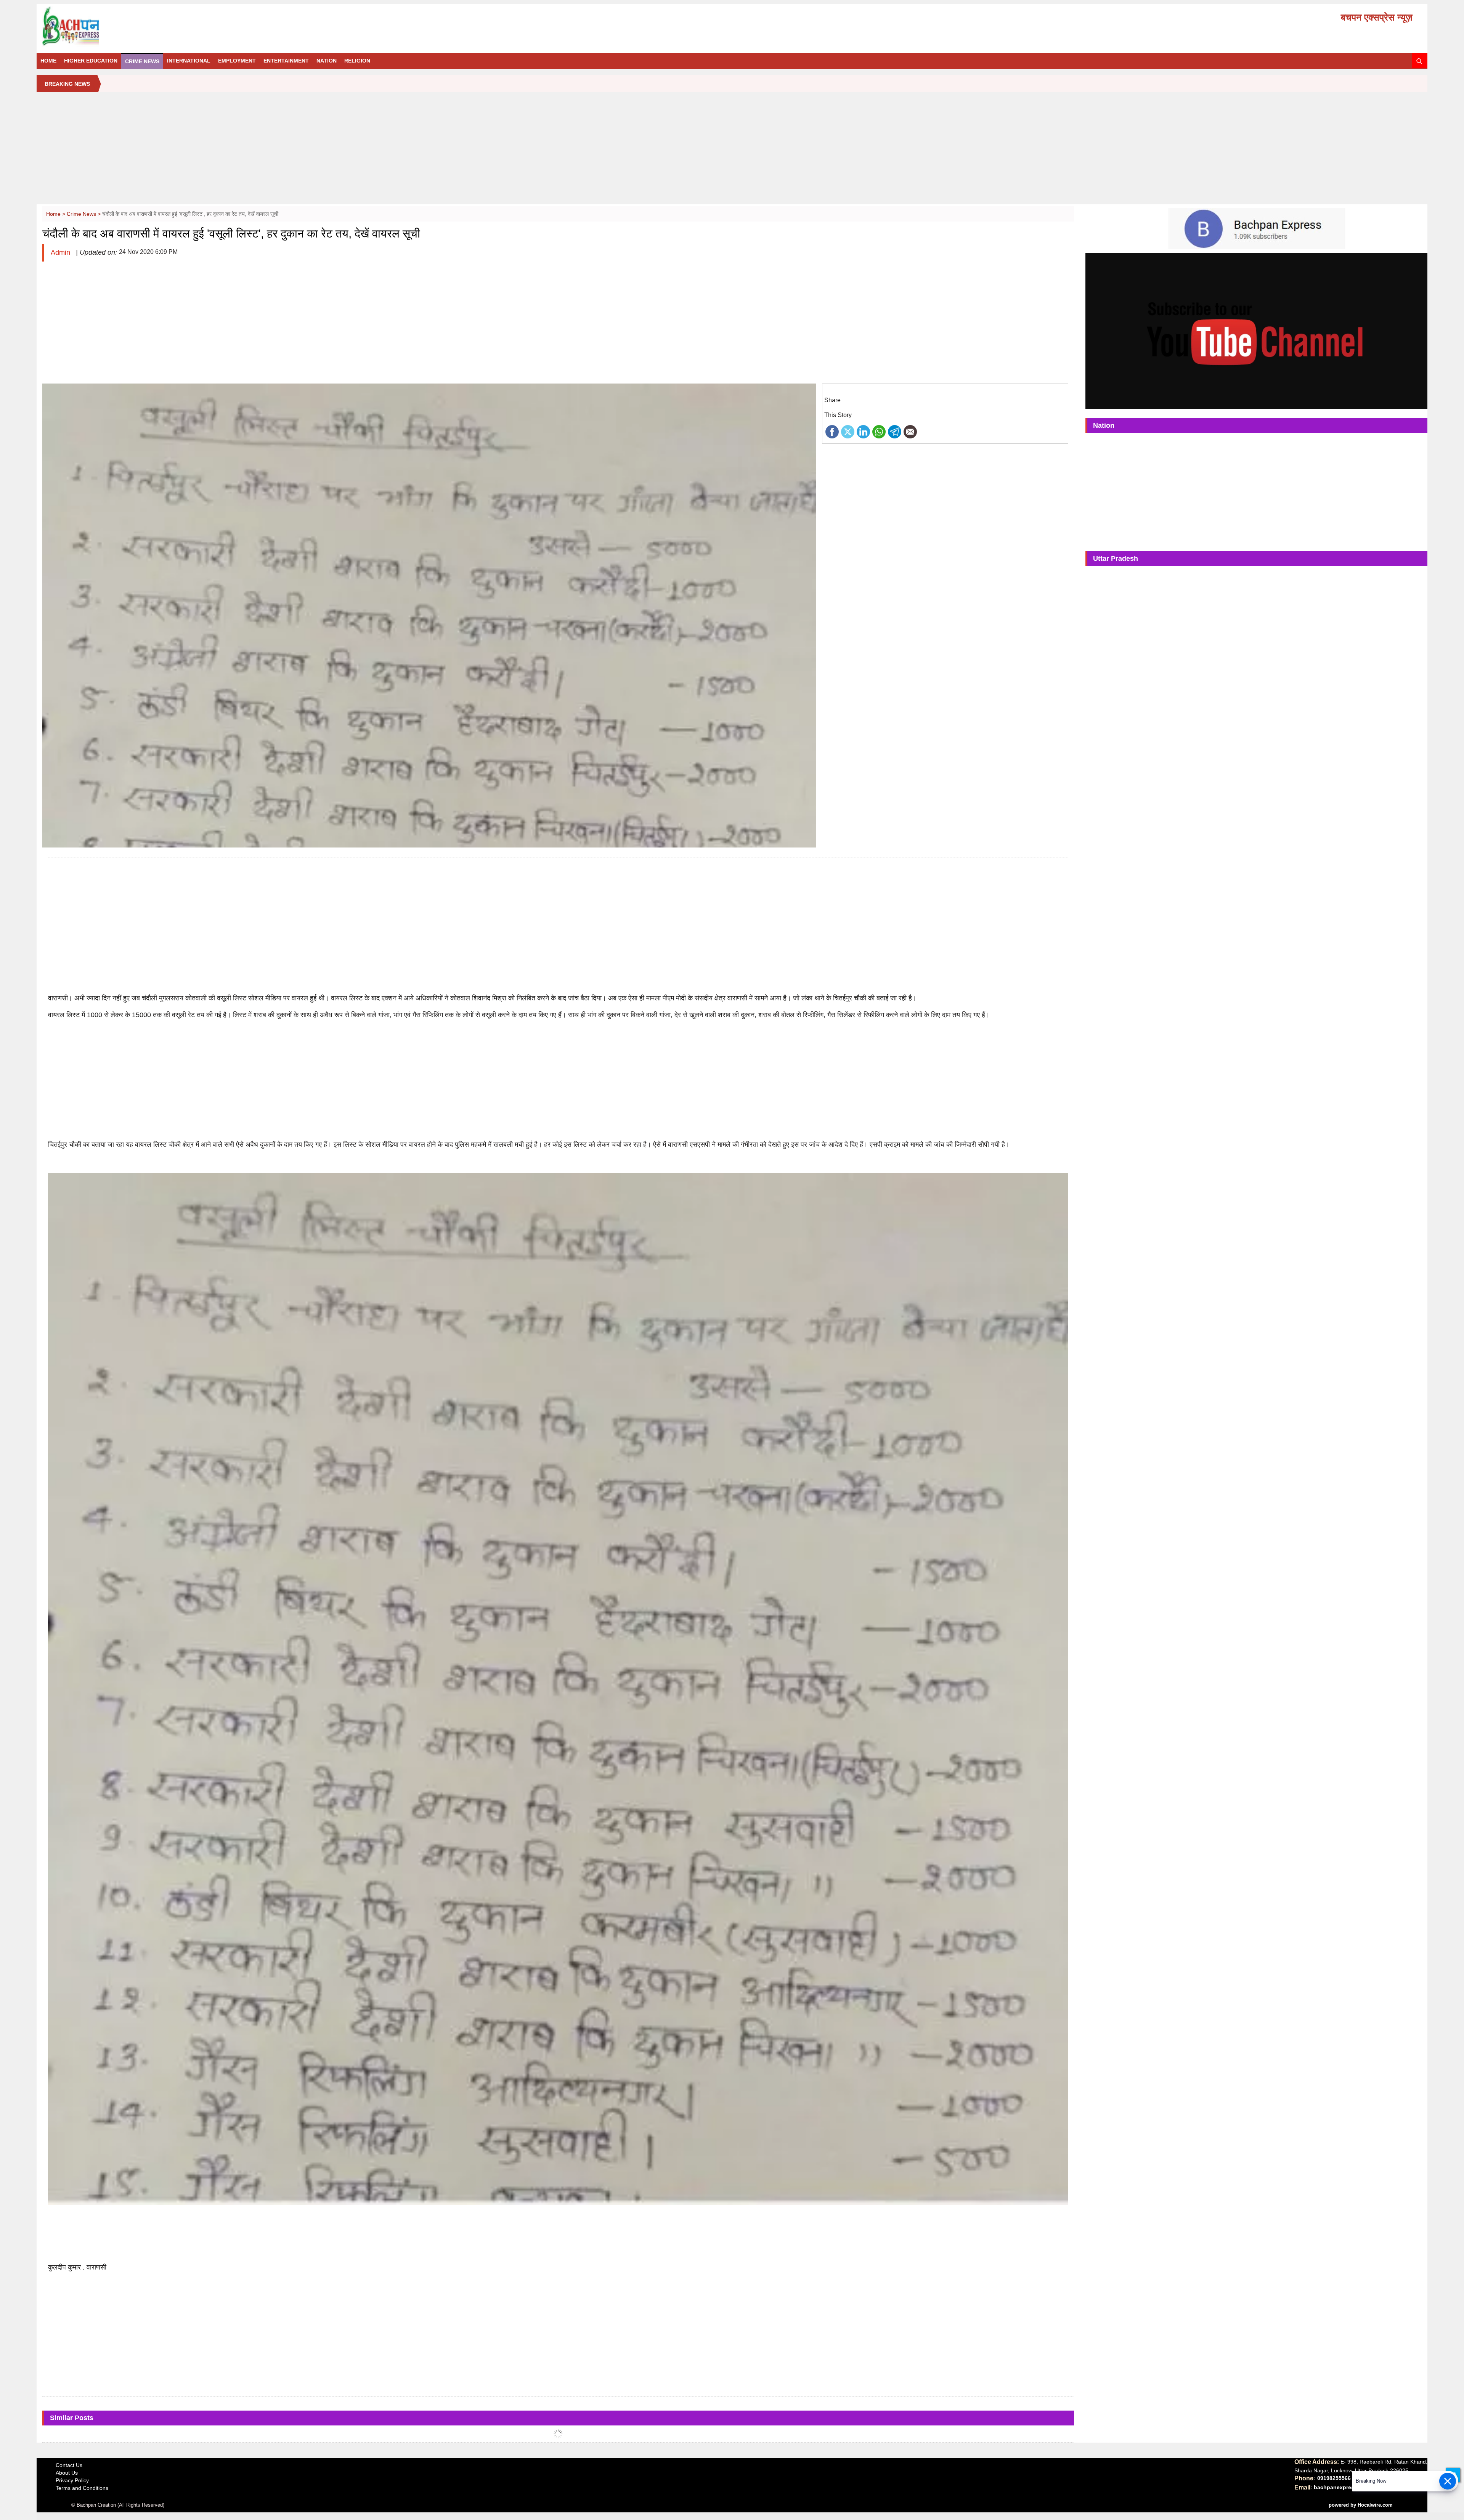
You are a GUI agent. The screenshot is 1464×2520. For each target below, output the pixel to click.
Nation (327, 61)
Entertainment (286, 61)
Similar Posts (72, 2418)
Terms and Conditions (82, 2488)
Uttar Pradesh (1116, 559)
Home (48, 61)
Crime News (142, 61)
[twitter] (848, 431)
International (189, 61)
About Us (67, 2473)
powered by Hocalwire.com (1361, 2505)
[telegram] (895, 431)
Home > (56, 214)
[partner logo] (261, 26)
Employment (237, 61)
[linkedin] (863, 431)
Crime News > (84, 214)
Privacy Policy (72, 2480)
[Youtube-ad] (1256, 331)
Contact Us (69, 2465)
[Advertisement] (732, 151)
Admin (61, 252)
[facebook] (832, 431)
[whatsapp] (879, 431)
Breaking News (67, 84)
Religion (357, 61)
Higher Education (91, 61)
